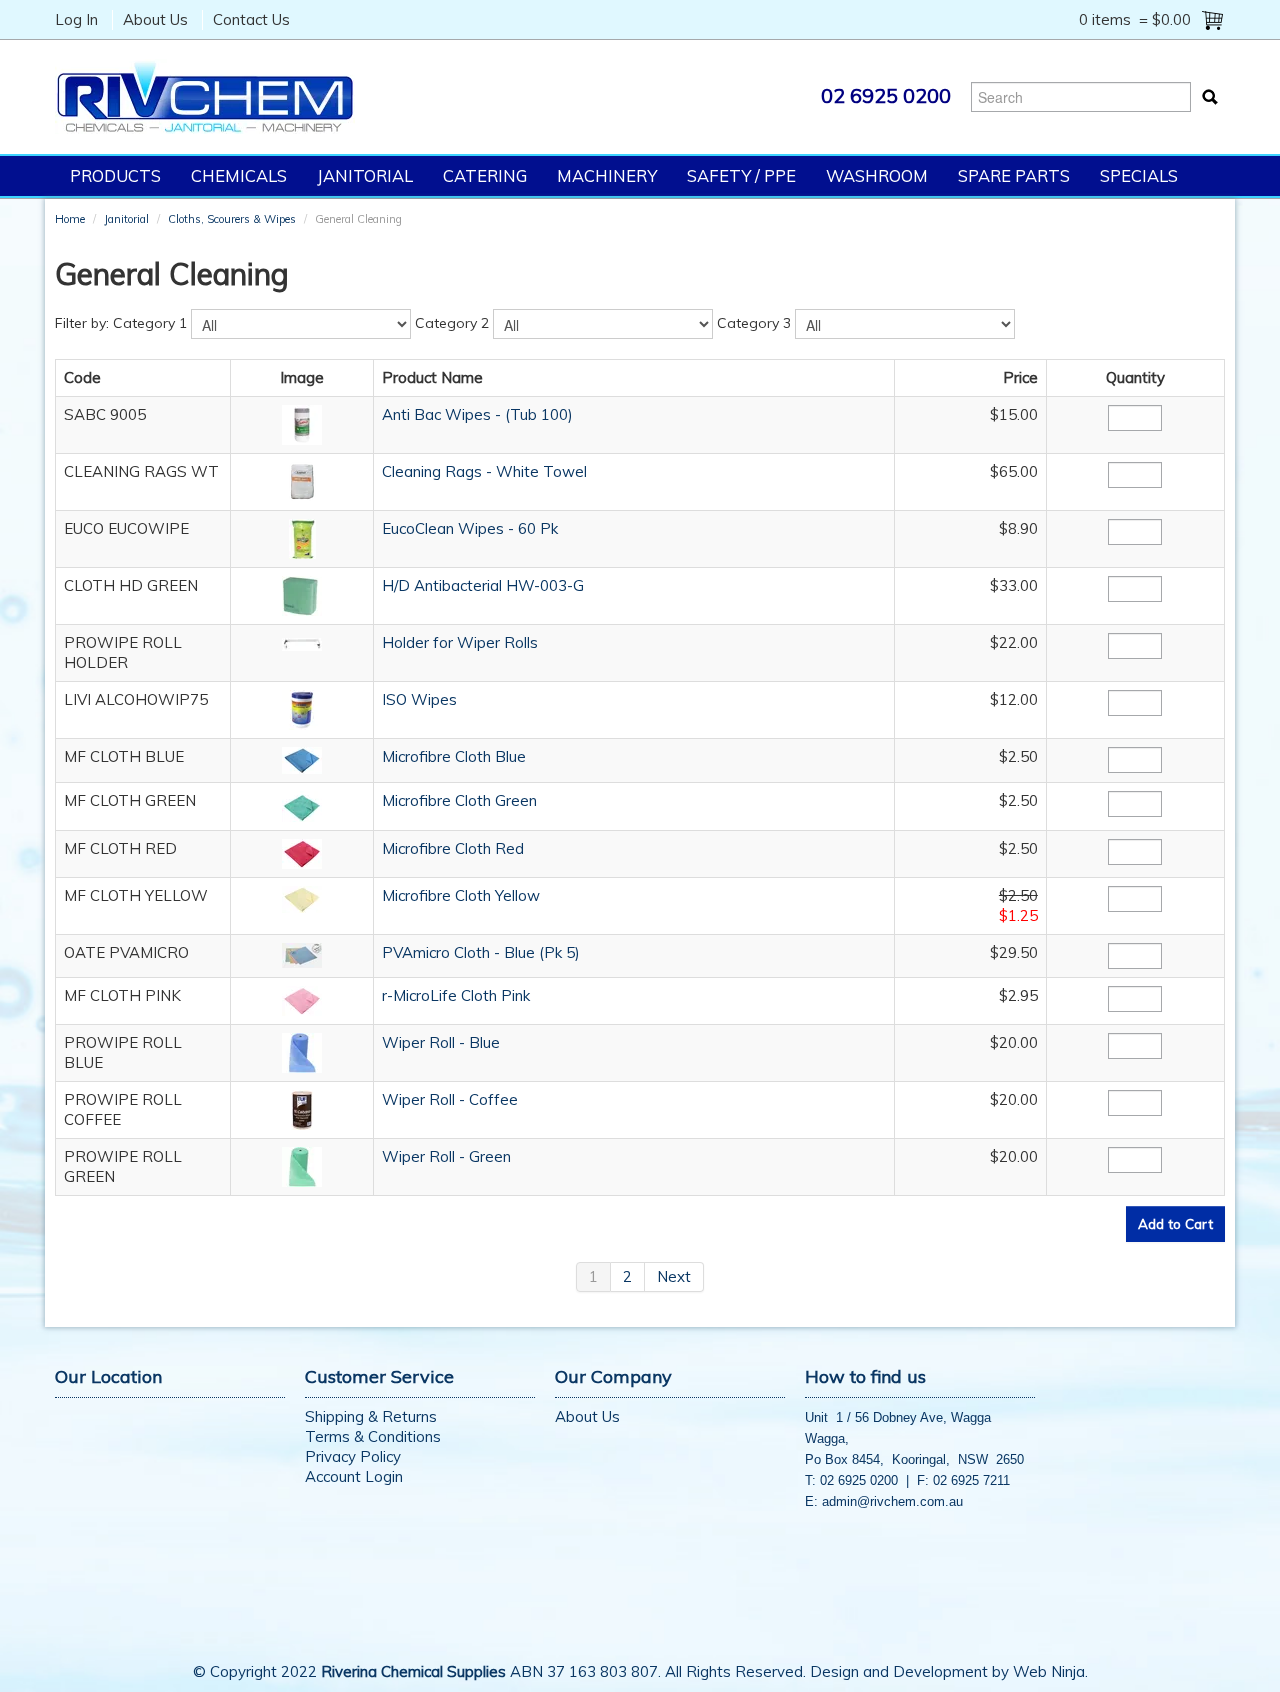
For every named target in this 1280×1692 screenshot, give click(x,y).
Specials (1139, 175)
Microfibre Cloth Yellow (461, 895)
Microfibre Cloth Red (453, 848)
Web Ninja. (1050, 1671)
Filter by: (82, 323)
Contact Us (251, 19)
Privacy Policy (353, 1456)
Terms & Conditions (373, 1436)
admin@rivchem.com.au (892, 1501)
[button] (302, 423)
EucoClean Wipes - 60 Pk (470, 528)
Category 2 (452, 323)
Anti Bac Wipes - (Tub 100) (477, 414)
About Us (155, 19)
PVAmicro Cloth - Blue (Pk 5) (481, 952)
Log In (76, 19)
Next (674, 1276)
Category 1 (150, 323)
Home (70, 219)
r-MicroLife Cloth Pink (456, 995)
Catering (485, 175)
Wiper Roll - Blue (441, 1042)
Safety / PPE (741, 175)
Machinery (607, 175)
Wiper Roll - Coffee (450, 1099)
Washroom (877, 175)
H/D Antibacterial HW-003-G (483, 585)
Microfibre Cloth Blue (454, 756)
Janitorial (365, 175)
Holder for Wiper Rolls (460, 642)
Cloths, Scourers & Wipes (232, 219)
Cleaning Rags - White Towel (484, 471)
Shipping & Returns (371, 1416)
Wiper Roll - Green (446, 1156)
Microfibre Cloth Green (459, 800)
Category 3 (754, 323)
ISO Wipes (419, 699)
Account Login (354, 1476)
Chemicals (239, 175)
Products (115, 175)
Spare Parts (1014, 175)
